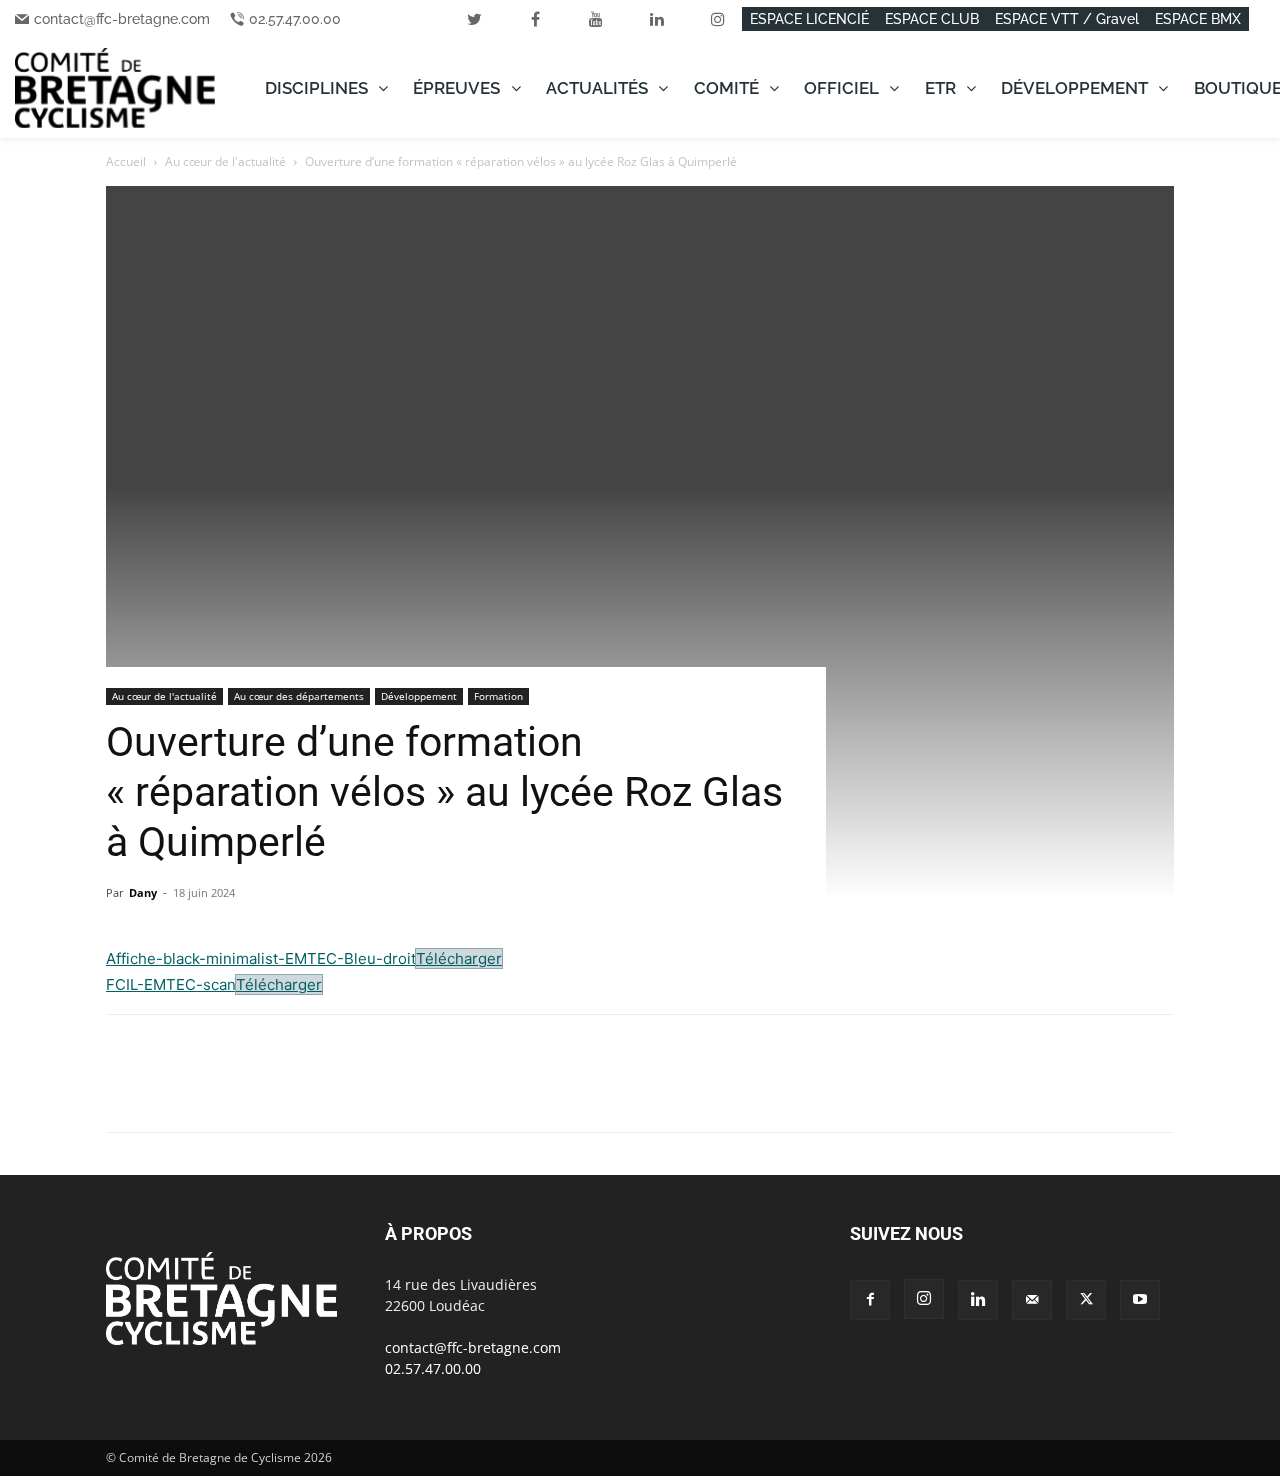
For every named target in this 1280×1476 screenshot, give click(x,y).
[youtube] (596, 19)
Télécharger (459, 958)
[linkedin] (657, 19)
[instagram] (718, 19)
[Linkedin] (264, 1091)
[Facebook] (126, 1091)
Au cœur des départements (299, 696)
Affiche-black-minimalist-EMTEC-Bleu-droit (260, 958)
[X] (172, 1091)
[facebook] (535, 19)
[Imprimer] (356, 1091)
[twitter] (474, 19)
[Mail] (1032, 1300)
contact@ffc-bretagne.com (122, 19)
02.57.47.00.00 (295, 19)
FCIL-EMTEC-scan (170, 984)
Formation (498, 696)
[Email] (310, 1091)
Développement (419, 696)
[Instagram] (924, 1299)
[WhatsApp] (218, 1091)
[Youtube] (1140, 1300)
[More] (403, 1091)
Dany (143, 892)
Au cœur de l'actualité (225, 161)
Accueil (126, 161)
